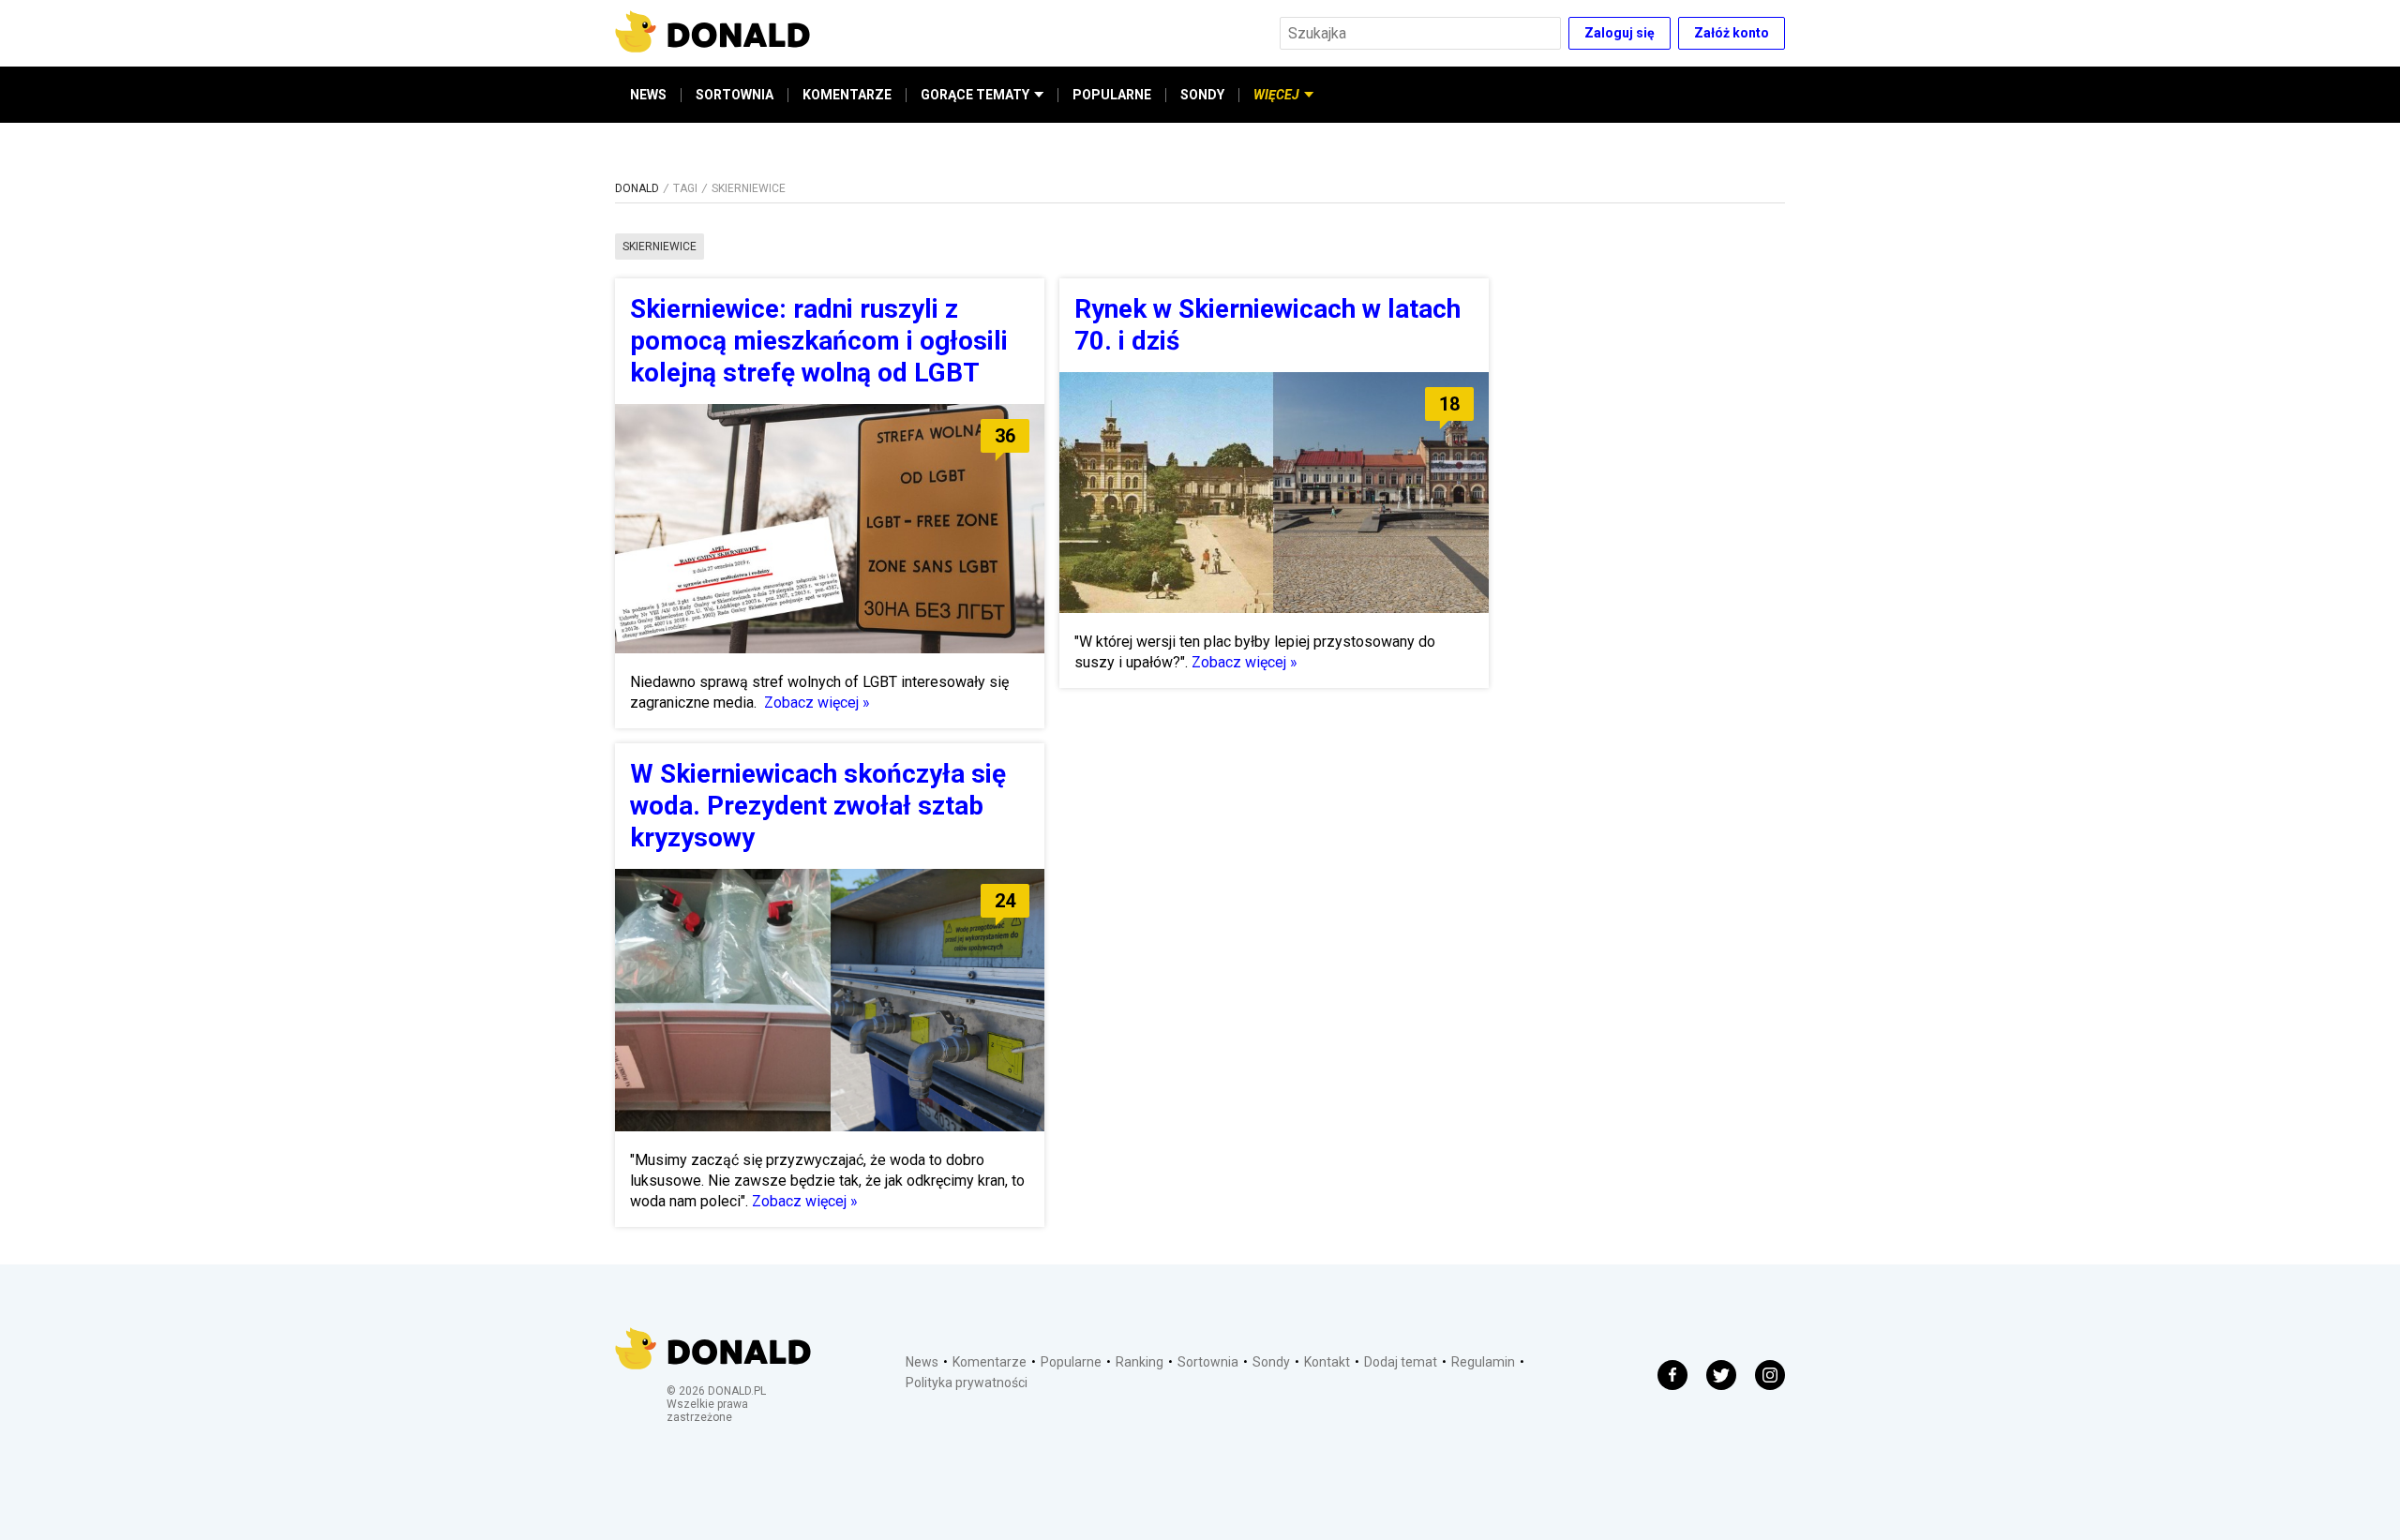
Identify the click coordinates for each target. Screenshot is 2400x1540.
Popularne (1071, 1362)
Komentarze (990, 1362)
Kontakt (1327, 1362)
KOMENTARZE (847, 95)
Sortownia (1208, 1362)
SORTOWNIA (735, 95)
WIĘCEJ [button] (1276, 95)
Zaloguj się (1620, 33)
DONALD (637, 188)
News (922, 1362)
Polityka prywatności (967, 1383)
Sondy (1271, 1362)
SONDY (1202, 95)
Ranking (1140, 1362)
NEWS (648, 95)
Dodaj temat (1401, 1362)
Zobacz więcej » (817, 703)
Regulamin (1483, 1362)
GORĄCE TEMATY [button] (975, 95)
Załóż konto (1732, 33)
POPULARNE (1112, 95)
